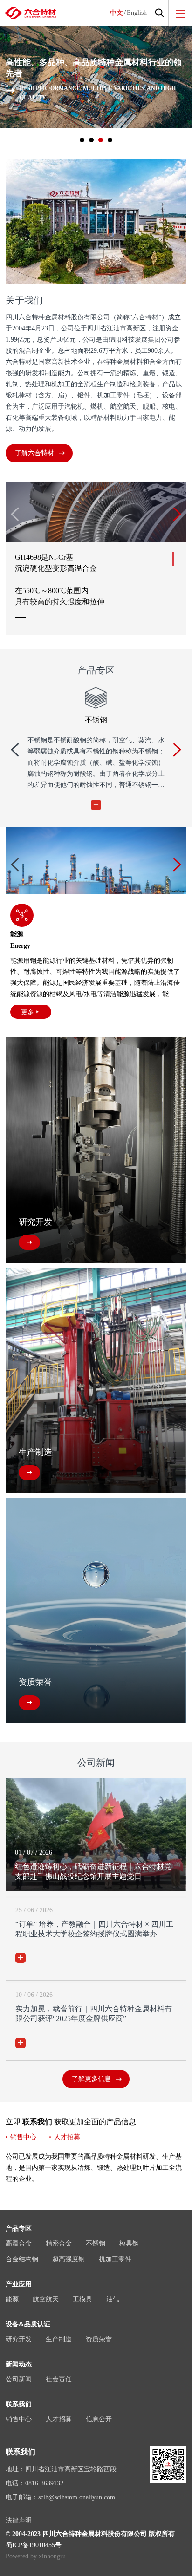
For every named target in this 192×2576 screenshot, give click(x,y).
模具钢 (129, 2243)
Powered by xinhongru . (38, 2556)
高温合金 (19, 2243)
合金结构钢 (22, 2259)
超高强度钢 (69, 2259)
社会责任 (59, 2379)
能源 (12, 2299)
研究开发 (19, 2339)
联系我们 (19, 2404)
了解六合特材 (34, 453)
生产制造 (59, 2339)
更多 (27, 1012)
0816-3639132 (44, 2483)
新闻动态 (19, 2364)
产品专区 (19, 2229)
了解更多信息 (91, 2079)
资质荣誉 (99, 2339)
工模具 (82, 2299)
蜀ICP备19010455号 (34, 2545)
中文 (117, 13)
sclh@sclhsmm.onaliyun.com (77, 2497)
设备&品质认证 (28, 2324)
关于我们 (24, 300)
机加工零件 (115, 2259)
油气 (113, 2299)
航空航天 (46, 2299)
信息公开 (99, 2419)
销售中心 (23, 2137)
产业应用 (19, 2284)
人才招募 (67, 2137)
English (137, 13)
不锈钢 (96, 2243)
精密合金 (59, 2243)
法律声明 (19, 2520)
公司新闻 (19, 2379)
